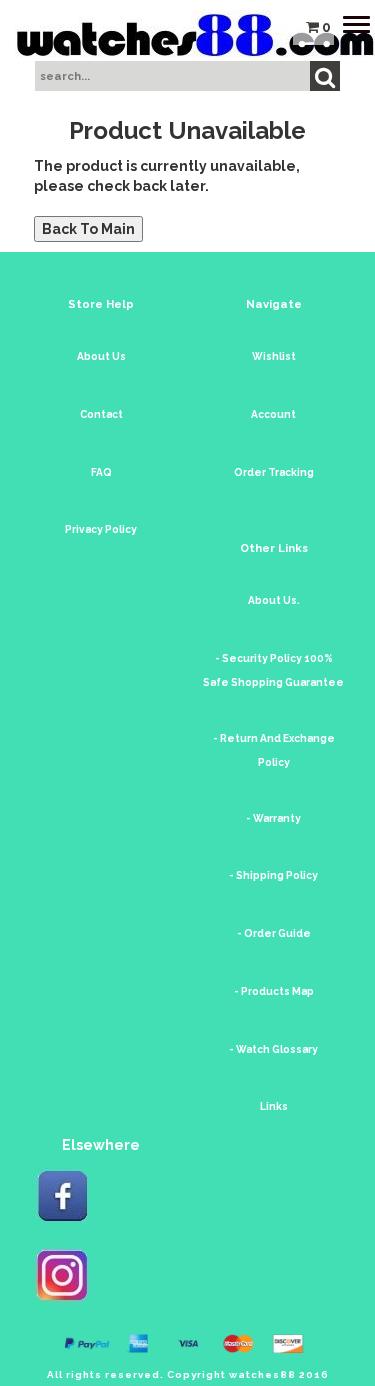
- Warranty (273, 818)
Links (274, 1106)
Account (273, 414)
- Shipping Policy (273, 875)
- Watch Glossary (273, 1049)
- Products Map (274, 991)
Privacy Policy (101, 529)
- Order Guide (274, 933)
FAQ (101, 472)
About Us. (274, 600)
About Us (101, 356)
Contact (101, 414)
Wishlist (274, 356)
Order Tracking (274, 472)
